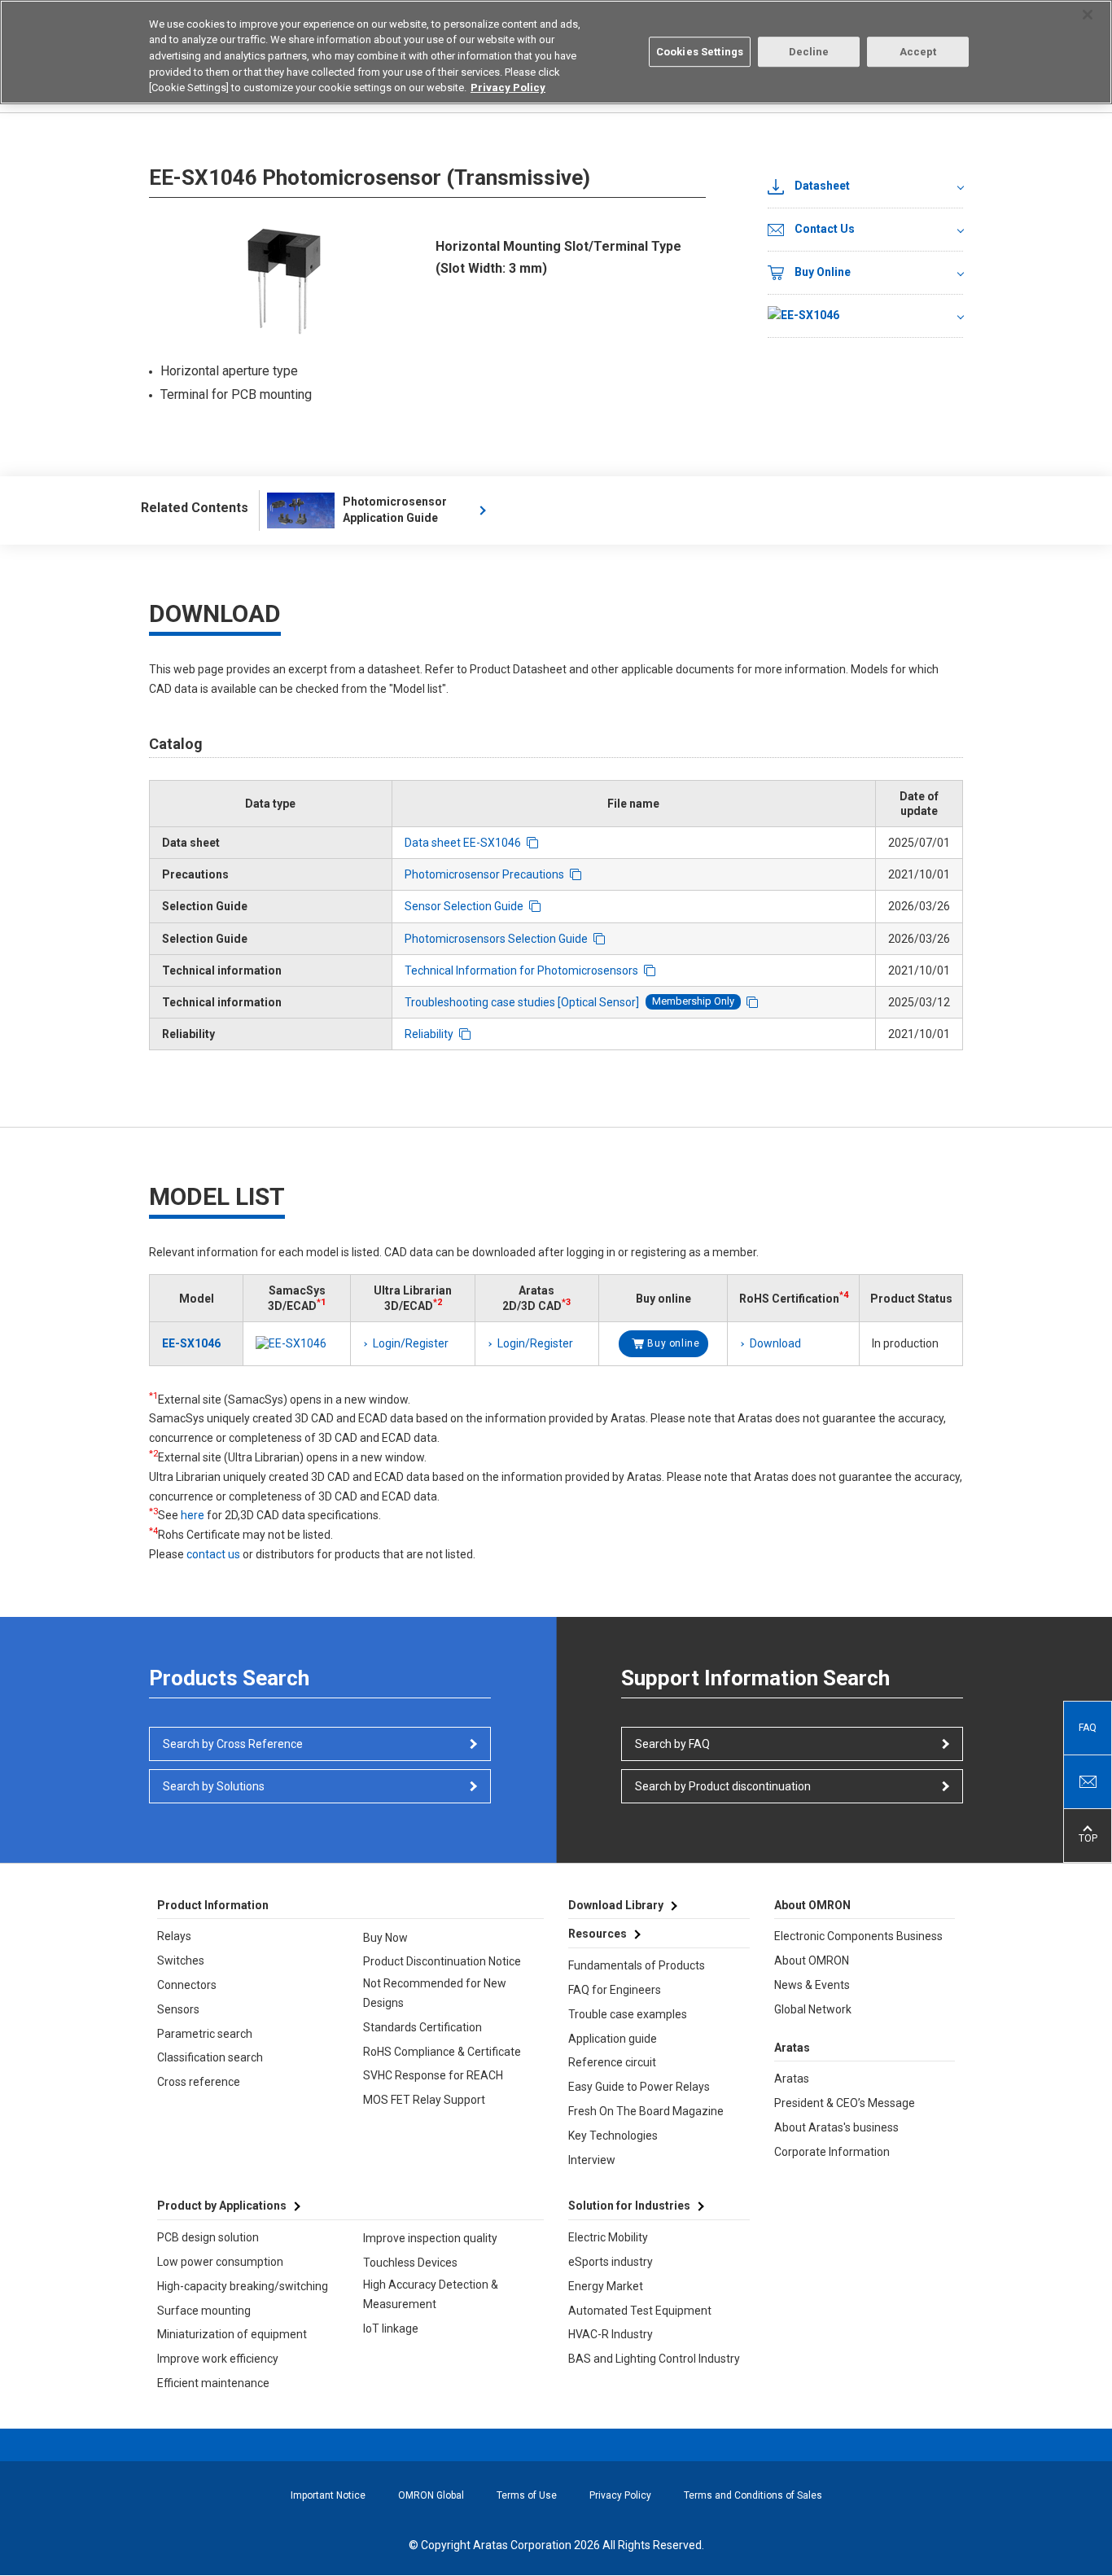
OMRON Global (431, 2495)
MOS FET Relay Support (424, 2100)
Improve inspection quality (430, 2238)
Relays (174, 1936)
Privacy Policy (620, 2495)
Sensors (178, 2009)
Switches (181, 1960)
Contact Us (825, 229)
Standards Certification (422, 2027)
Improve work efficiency (218, 2359)
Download (775, 1343)
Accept (918, 52)
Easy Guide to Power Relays (639, 2087)
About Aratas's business (836, 2127)
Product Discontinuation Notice (442, 1961)
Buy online (673, 1343)
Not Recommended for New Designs (435, 1993)
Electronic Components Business (858, 1936)
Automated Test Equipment (640, 2311)
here (193, 1515)
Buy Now (385, 1938)
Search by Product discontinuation (723, 1786)
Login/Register (411, 1343)
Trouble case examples (628, 2014)
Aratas (792, 2079)
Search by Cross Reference (233, 1744)
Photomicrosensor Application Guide (395, 510)
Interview (592, 2160)
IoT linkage (391, 2328)
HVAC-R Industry (611, 2334)
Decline (809, 52)
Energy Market (606, 2286)
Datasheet (822, 186)
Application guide (613, 2039)
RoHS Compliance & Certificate (442, 2052)
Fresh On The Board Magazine (646, 2111)
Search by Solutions (214, 1786)
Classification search (210, 2057)
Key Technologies (613, 2136)
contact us (213, 1554)
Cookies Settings (700, 52)
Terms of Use (527, 2495)
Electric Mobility (608, 2237)
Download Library (616, 1905)
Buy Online (823, 272)
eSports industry (611, 2262)
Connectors (187, 1985)
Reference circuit (612, 2062)
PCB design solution (208, 2237)
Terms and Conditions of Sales (753, 2495)
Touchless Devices (410, 2263)
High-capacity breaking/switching (243, 2286)
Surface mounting (204, 2311)
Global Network (813, 2009)
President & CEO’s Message (845, 2103)
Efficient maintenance (213, 2383)
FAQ (1088, 1728)
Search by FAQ (672, 1744)
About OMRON (812, 1960)
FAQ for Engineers (615, 1990)
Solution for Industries (629, 2206)
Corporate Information (832, 2152)
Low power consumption (220, 2262)
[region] (556, 52)
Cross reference (199, 2082)
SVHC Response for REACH (433, 2075)
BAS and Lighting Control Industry (654, 2359)
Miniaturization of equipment (232, 2334)
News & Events (812, 1985)
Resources (598, 1934)
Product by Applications (222, 2206)
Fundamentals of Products (637, 1965)
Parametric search (205, 2034)
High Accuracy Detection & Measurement (431, 2294)
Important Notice (328, 2495)
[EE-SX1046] (865, 316)
